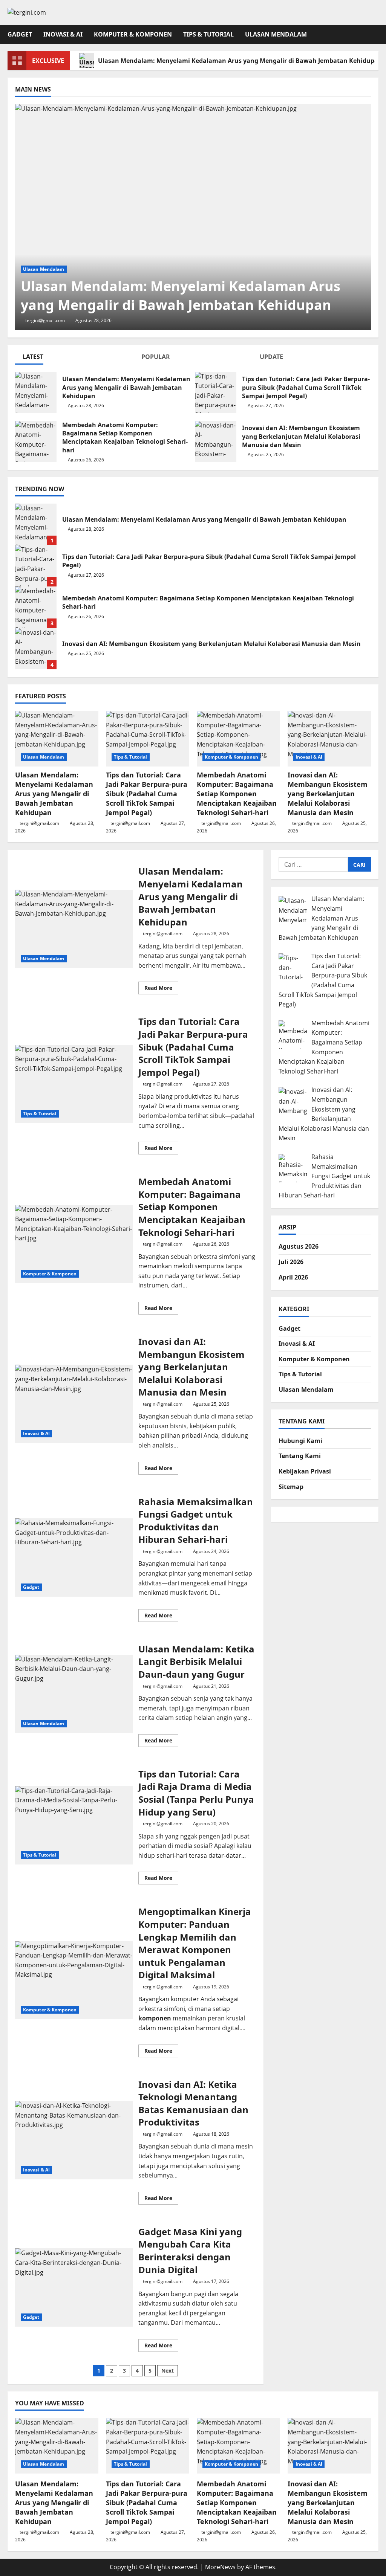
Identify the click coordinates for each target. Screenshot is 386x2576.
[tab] (74, 358)
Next (168, 2371)
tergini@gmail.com (45, 320)
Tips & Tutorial (208, 34)
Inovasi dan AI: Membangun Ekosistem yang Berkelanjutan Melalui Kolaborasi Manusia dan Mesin (216, 441)
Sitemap (291, 1487)
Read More (161, 989)
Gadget (20, 34)
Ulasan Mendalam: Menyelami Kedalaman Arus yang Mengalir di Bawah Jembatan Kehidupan (36, 392)
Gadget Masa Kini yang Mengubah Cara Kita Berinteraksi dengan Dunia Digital (74, 2287)
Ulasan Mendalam (276, 34)
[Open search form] (376, 34)
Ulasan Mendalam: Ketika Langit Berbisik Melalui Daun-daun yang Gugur (74, 1694)
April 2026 (293, 1277)
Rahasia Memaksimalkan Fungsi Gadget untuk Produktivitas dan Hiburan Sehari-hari (74, 1558)
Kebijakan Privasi (305, 1471)
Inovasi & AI (63, 34)
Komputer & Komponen (133, 34)
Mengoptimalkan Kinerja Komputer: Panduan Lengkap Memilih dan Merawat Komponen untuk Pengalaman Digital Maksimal (74, 1980)
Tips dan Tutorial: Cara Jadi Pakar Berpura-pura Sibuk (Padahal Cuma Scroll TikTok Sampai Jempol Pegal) (216, 392)
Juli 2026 (291, 1262)
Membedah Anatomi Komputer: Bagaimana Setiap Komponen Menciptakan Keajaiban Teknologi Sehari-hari (36, 441)
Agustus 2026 (299, 1246)
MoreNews (220, 2567)
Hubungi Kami (300, 1441)
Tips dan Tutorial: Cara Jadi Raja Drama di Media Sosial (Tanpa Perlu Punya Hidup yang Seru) (74, 1825)
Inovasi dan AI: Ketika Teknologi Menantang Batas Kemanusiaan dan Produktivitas (74, 2140)
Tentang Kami (300, 1456)
